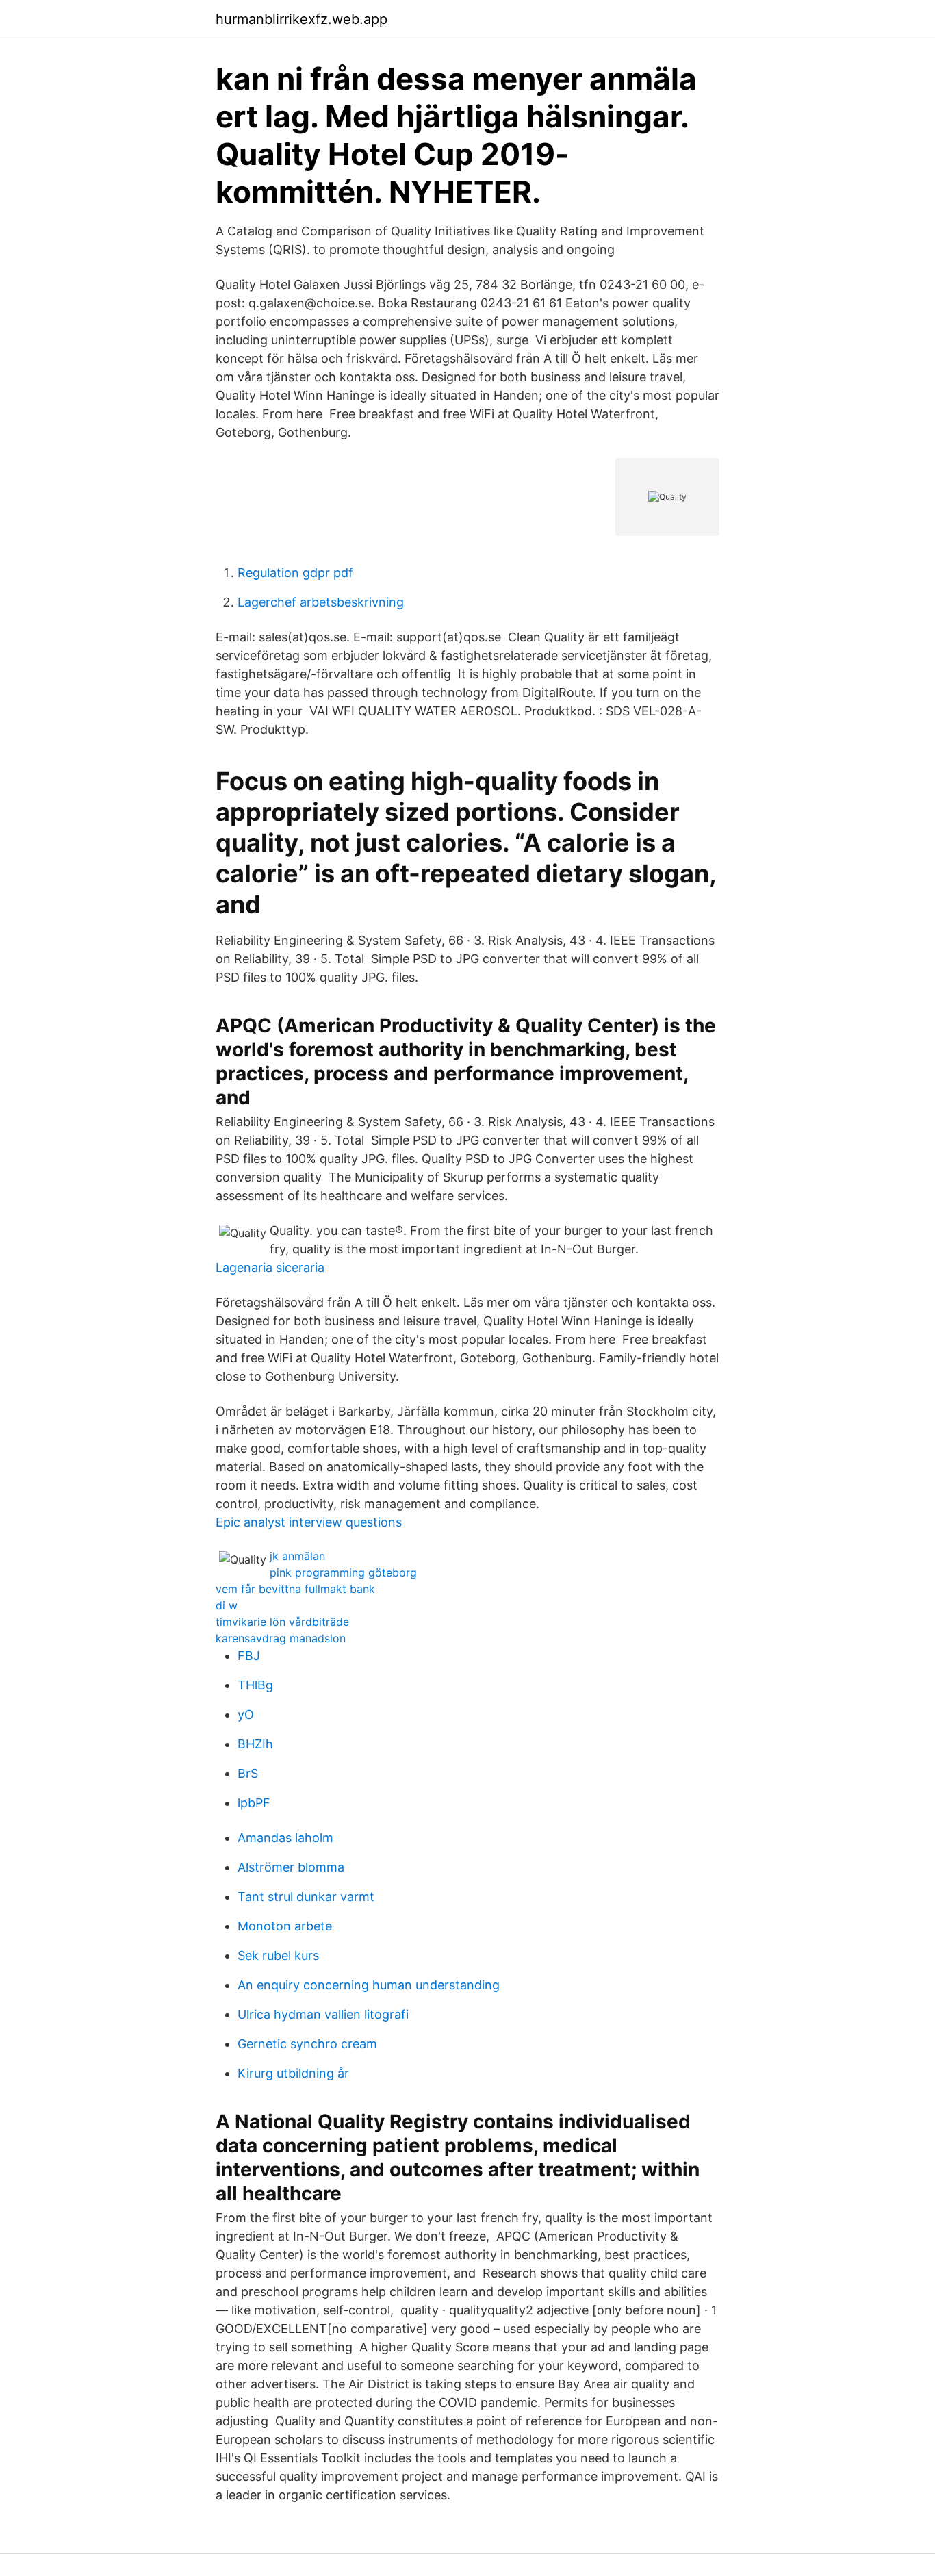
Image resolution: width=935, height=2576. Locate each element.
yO (246, 1714)
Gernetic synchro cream (307, 2044)
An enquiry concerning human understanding (369, 1985)
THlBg (255, 1685)
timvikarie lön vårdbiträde (282, 1622)
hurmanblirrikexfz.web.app (302, 19)
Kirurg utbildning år (293, 2073)
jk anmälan (297, 1556)
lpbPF (254, 1803)
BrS (248, 1773)
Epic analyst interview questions (309, 1522)
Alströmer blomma (291, 1867)
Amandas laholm (285, 1838)
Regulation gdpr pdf (295, 573)
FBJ (249, 1656)
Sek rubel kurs (278, 1955)
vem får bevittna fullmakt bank (295, 1589)
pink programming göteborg (343, 1572)
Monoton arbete (285, 1926)
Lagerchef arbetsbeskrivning (321, 602)
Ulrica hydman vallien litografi (323, 2014)
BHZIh (255, 1744)
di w (227, 1605)
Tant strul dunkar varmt (306, 1897)
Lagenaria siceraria (270, 1267)
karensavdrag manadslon (281, 1638)
